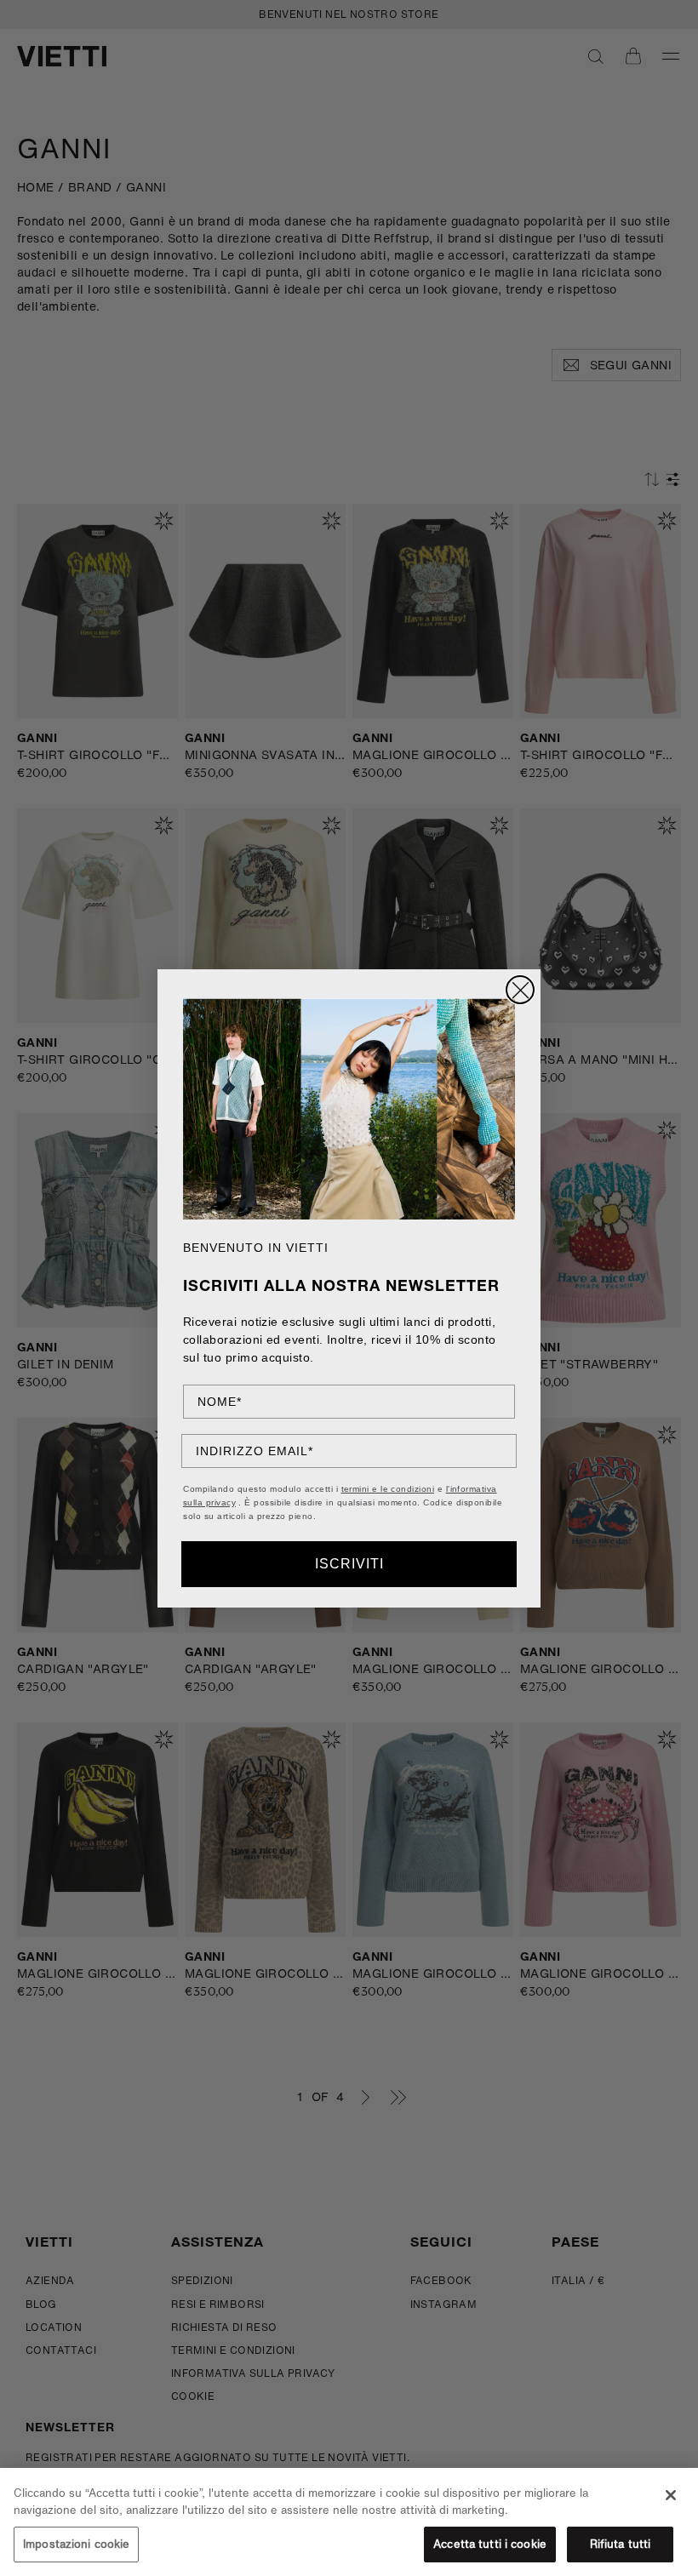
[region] (349, 2522)
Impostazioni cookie (76, 2544)
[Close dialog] (520, 990)
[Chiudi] (671, 2495)
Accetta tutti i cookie (490, 2544)
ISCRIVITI (349, 1564)
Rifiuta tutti (621, 2544)
